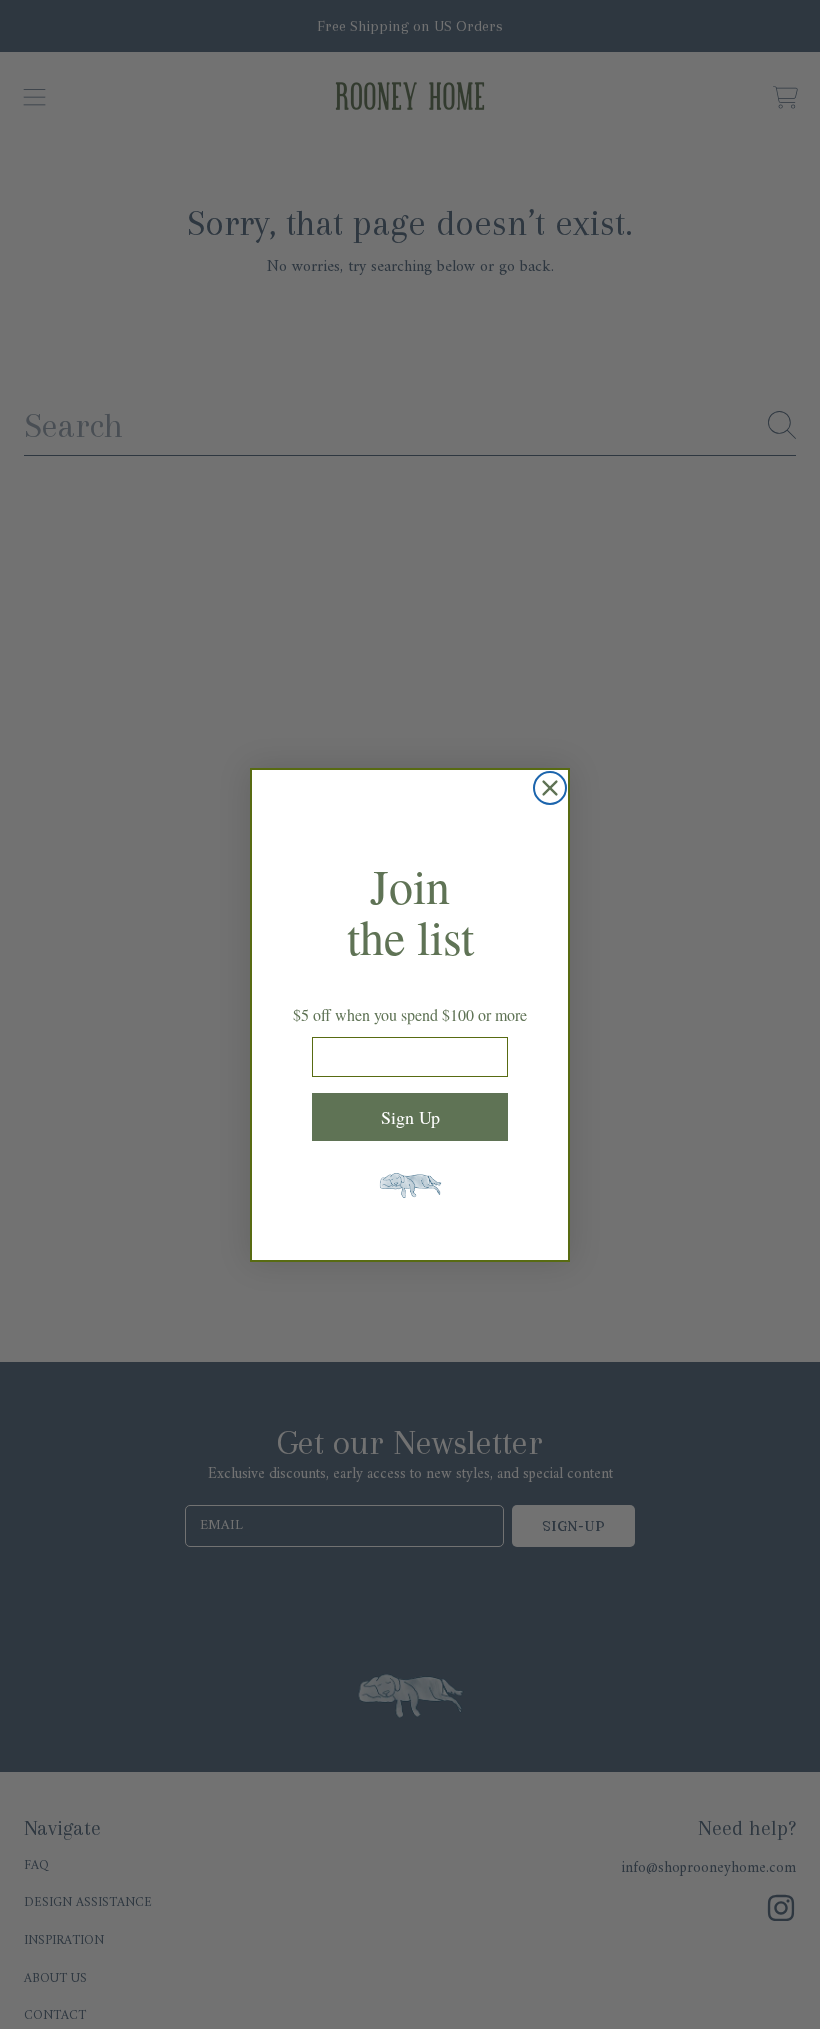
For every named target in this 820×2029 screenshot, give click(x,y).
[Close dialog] (550, 788)
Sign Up (410, 1117)
